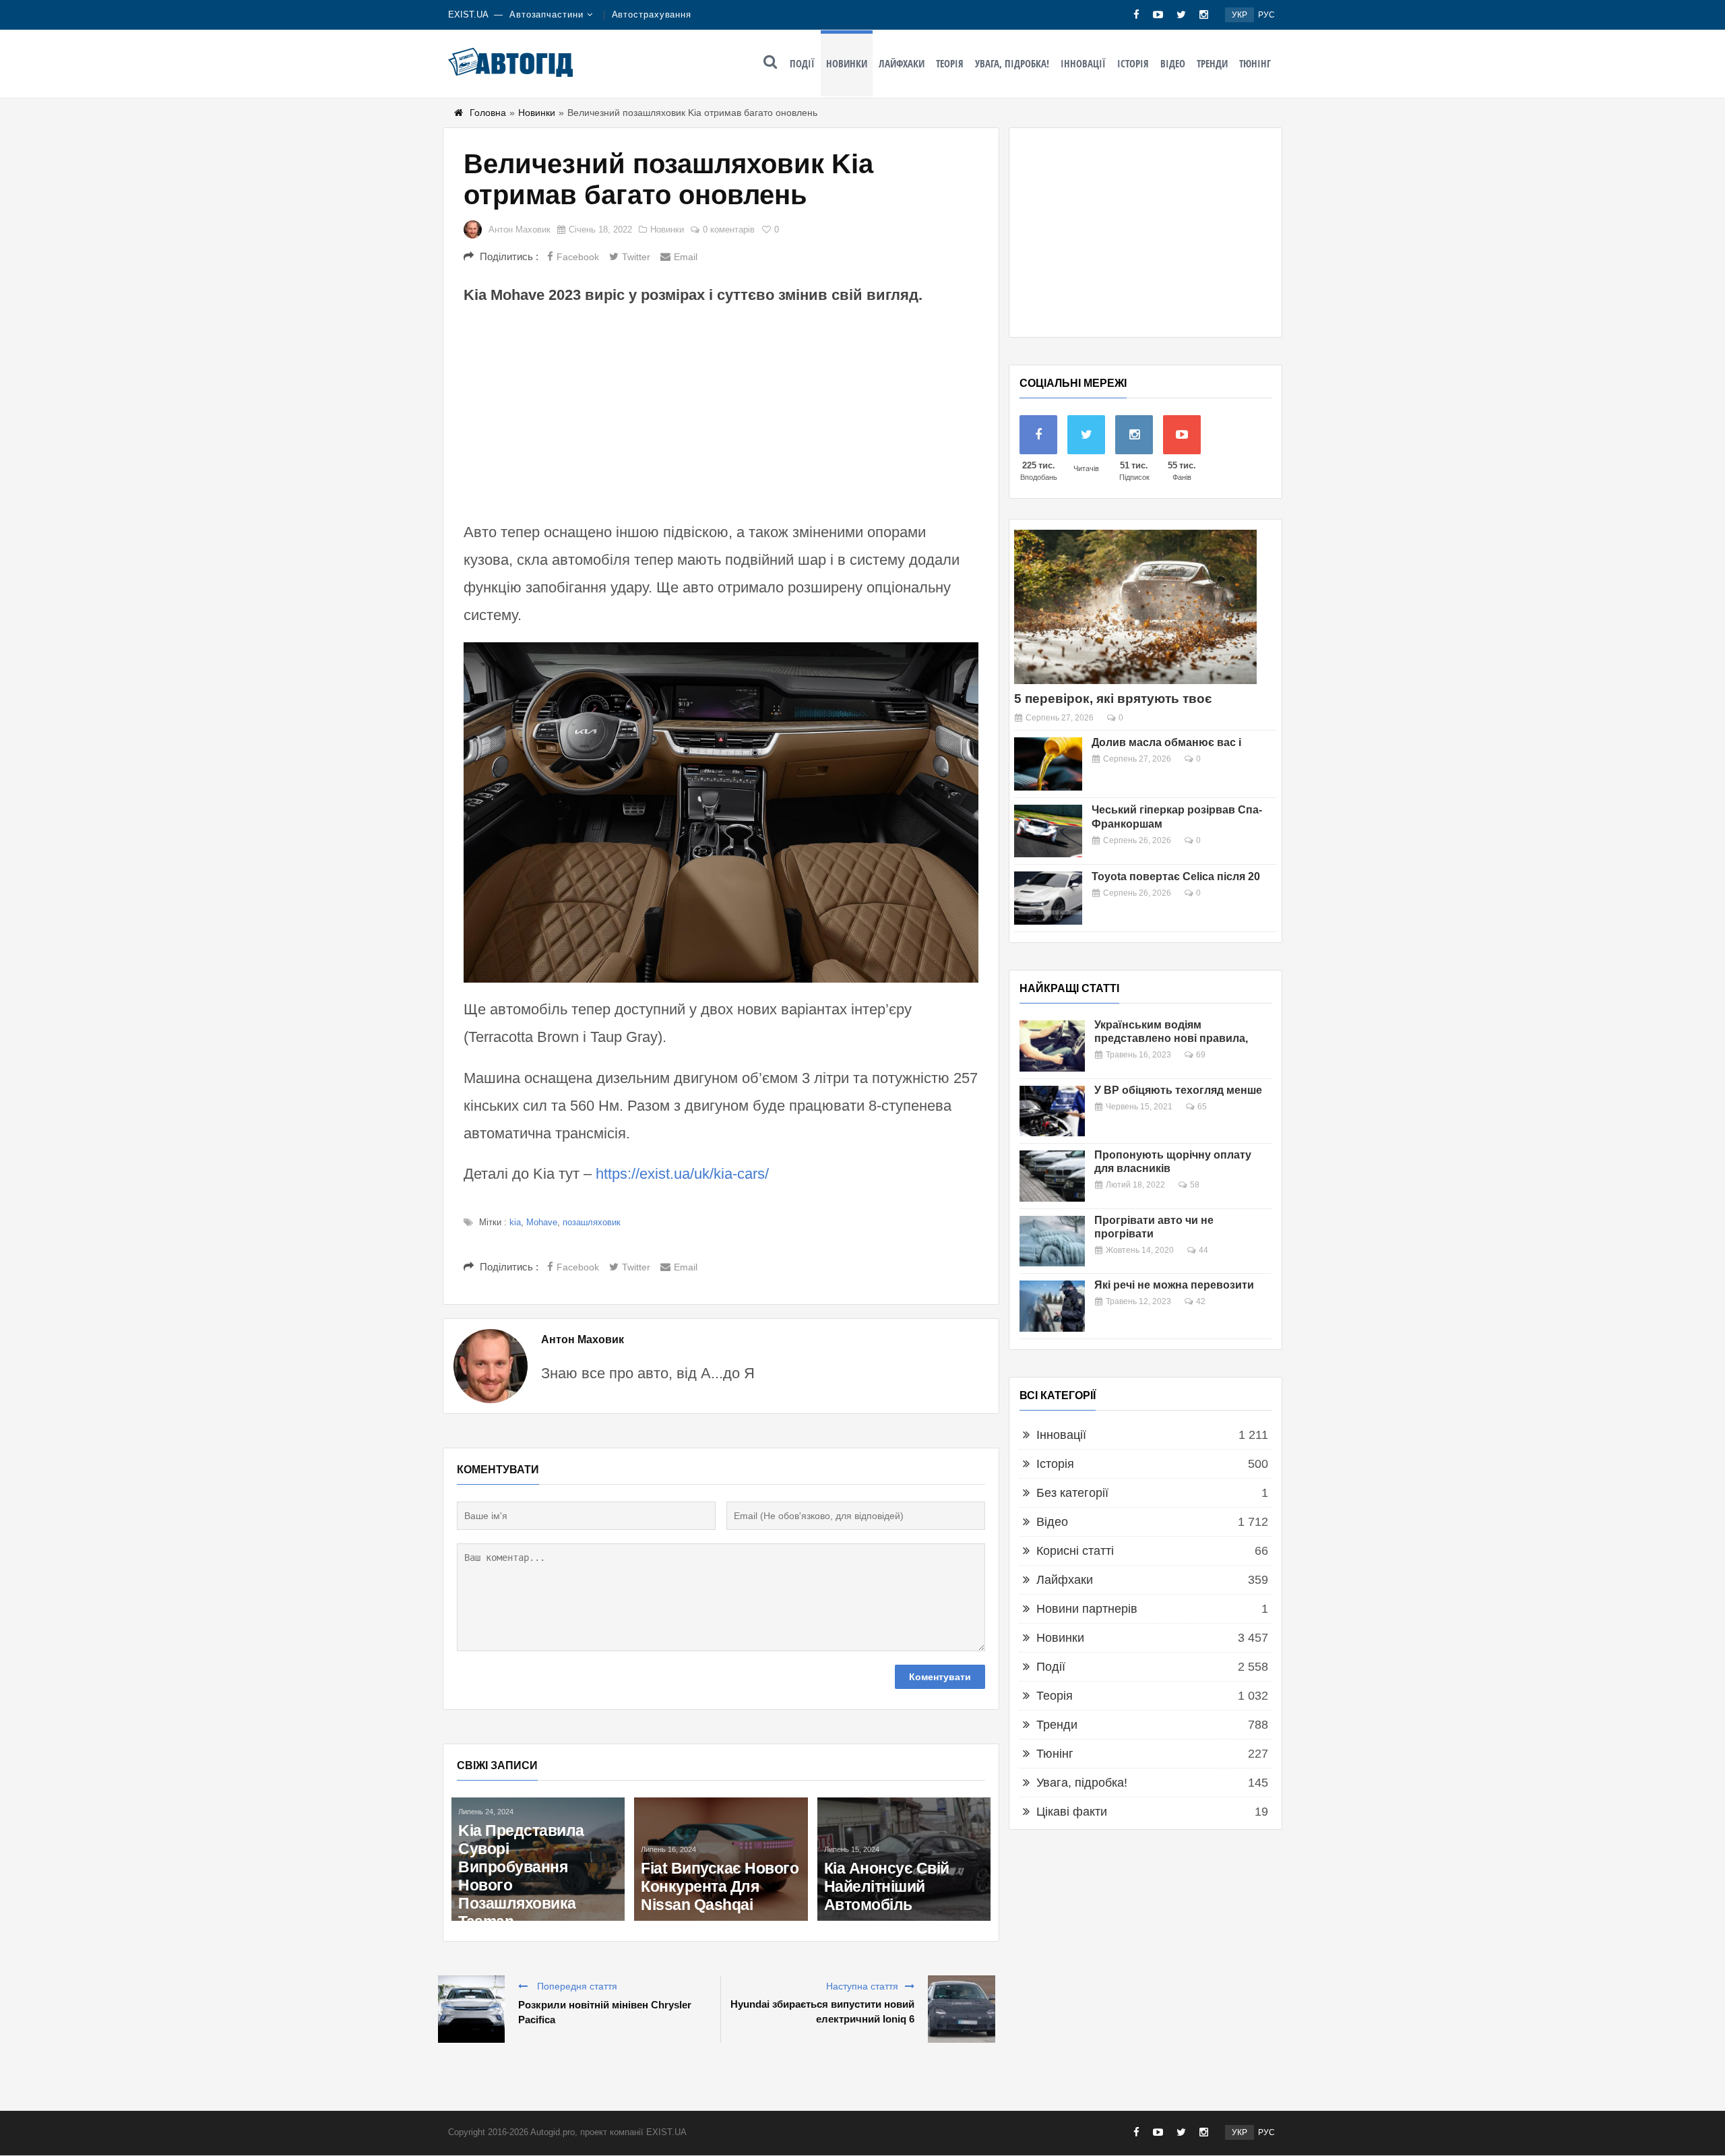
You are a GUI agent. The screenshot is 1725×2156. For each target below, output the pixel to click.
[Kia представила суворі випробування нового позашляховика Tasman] (538, 1859)
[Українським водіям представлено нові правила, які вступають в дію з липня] (1052, 1046)
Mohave (542, 1222)
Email (686, 257)
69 (1201, 1055)
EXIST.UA (468, 14)
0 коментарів (729, 229)
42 (1201, 1301)
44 (1203, 1250)
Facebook (578, 257)
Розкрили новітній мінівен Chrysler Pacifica (605, 2012)
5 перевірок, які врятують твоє (1113, 699)
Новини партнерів (1087, 1609)
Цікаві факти (1072, 1812)
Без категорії (1072, 1493)
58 (1195, 1185)
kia (515, 1222)
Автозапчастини (546, 14)
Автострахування (652, 14)
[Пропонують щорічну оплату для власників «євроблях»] (1052, 1176)
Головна (488, 113)
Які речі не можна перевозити (1174, 1285)
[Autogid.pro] (510, 62)
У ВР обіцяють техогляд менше (1178, 1090)
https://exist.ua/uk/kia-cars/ (682, 1174)
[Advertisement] (721, 411)
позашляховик (592, 1222)
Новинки (847, 63)
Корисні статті (1075, 1551)
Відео (1173, 63)
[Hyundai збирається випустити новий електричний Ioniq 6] (962, 2009)
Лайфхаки (902, 63)
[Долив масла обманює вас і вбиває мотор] (1048, 764)
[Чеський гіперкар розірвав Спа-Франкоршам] (1048, 831)
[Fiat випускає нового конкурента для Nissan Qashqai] (721, 1859)
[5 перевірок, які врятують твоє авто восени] (1135, 607)
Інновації (1083, 63)
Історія (1133, 63)
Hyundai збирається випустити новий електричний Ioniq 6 (822, 2011)
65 (1202, 1107)
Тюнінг (1255, 63)
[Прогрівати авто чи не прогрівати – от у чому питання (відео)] (1052, 1241)
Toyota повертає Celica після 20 (1176, 876)
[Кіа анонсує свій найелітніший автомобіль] (904, 1859)
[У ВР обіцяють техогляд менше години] (1052, 1111)
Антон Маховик (520, 229)
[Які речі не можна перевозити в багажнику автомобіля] (1052, 1306)
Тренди (1212, 63)
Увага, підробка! (1012, 63)
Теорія (950, 63)
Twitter (636, 257)
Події (802, 63)
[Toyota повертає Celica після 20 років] (1048, 898)
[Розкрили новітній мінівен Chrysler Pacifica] (471, 2009)
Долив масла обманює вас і (1166, 742)
